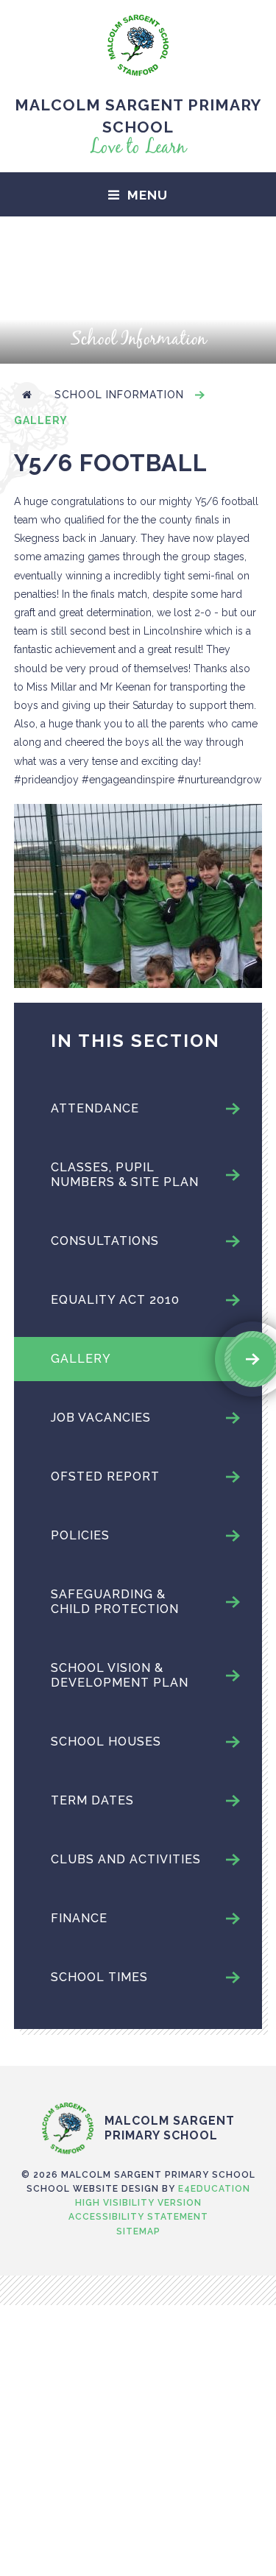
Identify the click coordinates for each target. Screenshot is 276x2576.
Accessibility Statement (138, 2217)
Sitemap (138, 2231)
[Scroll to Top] (138, 2072)
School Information (119, 395)
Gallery (41, 420)
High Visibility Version (138, 2203)
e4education (214, 2189)
